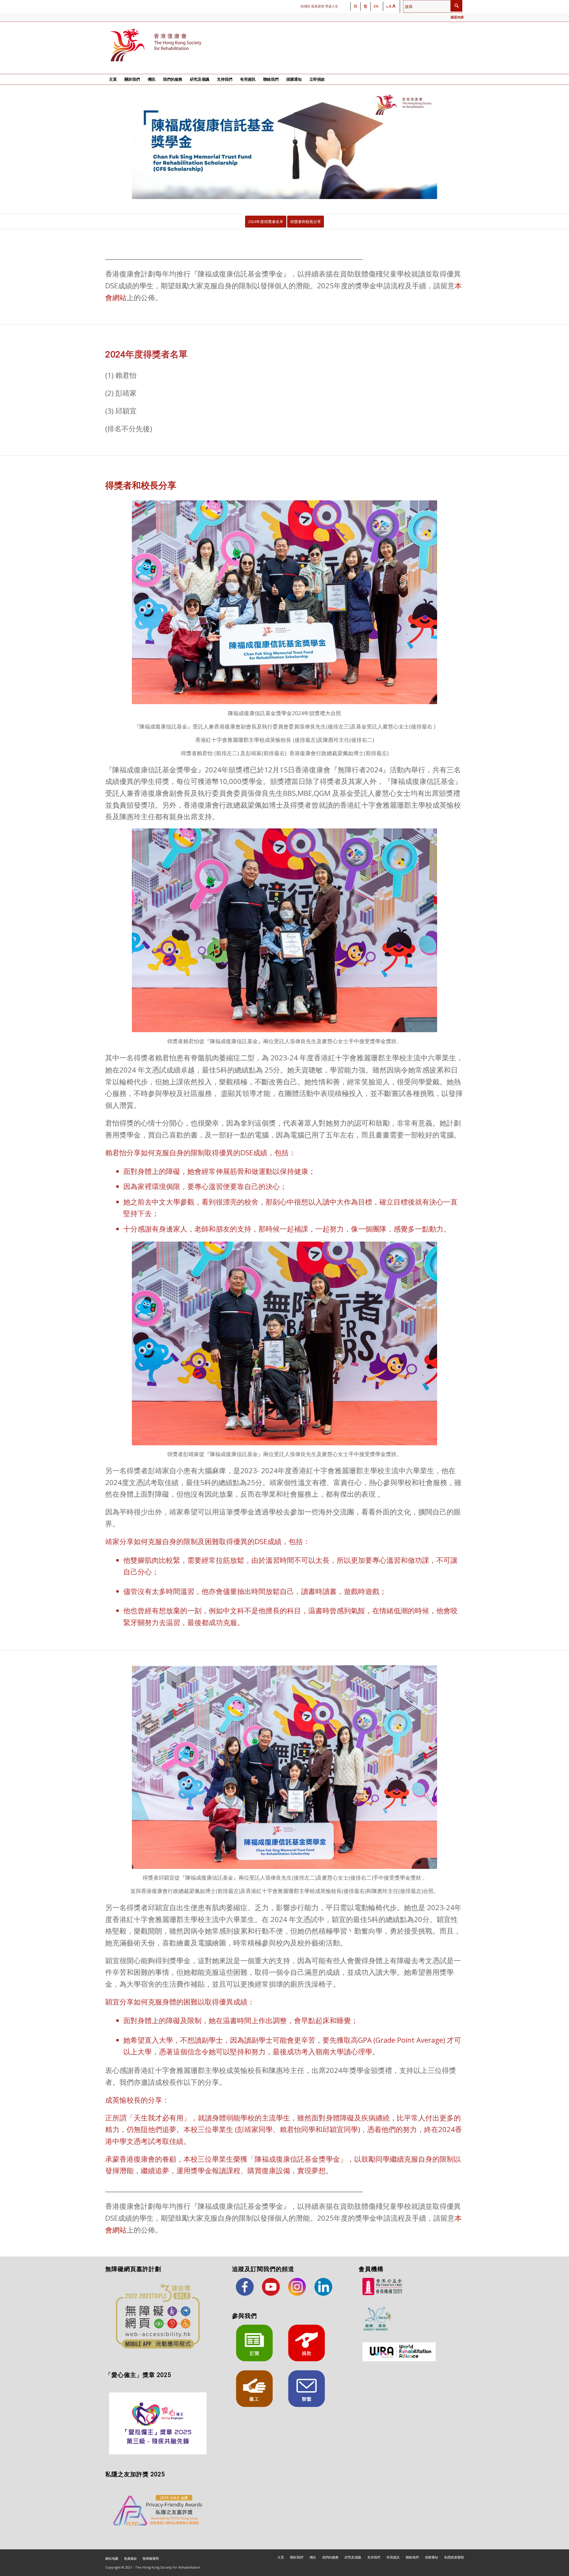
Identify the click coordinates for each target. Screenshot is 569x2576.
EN (376, 6)
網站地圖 (112, 2558)
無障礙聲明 (151, 2558)
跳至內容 (457, 17)
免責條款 (130, 2558)
